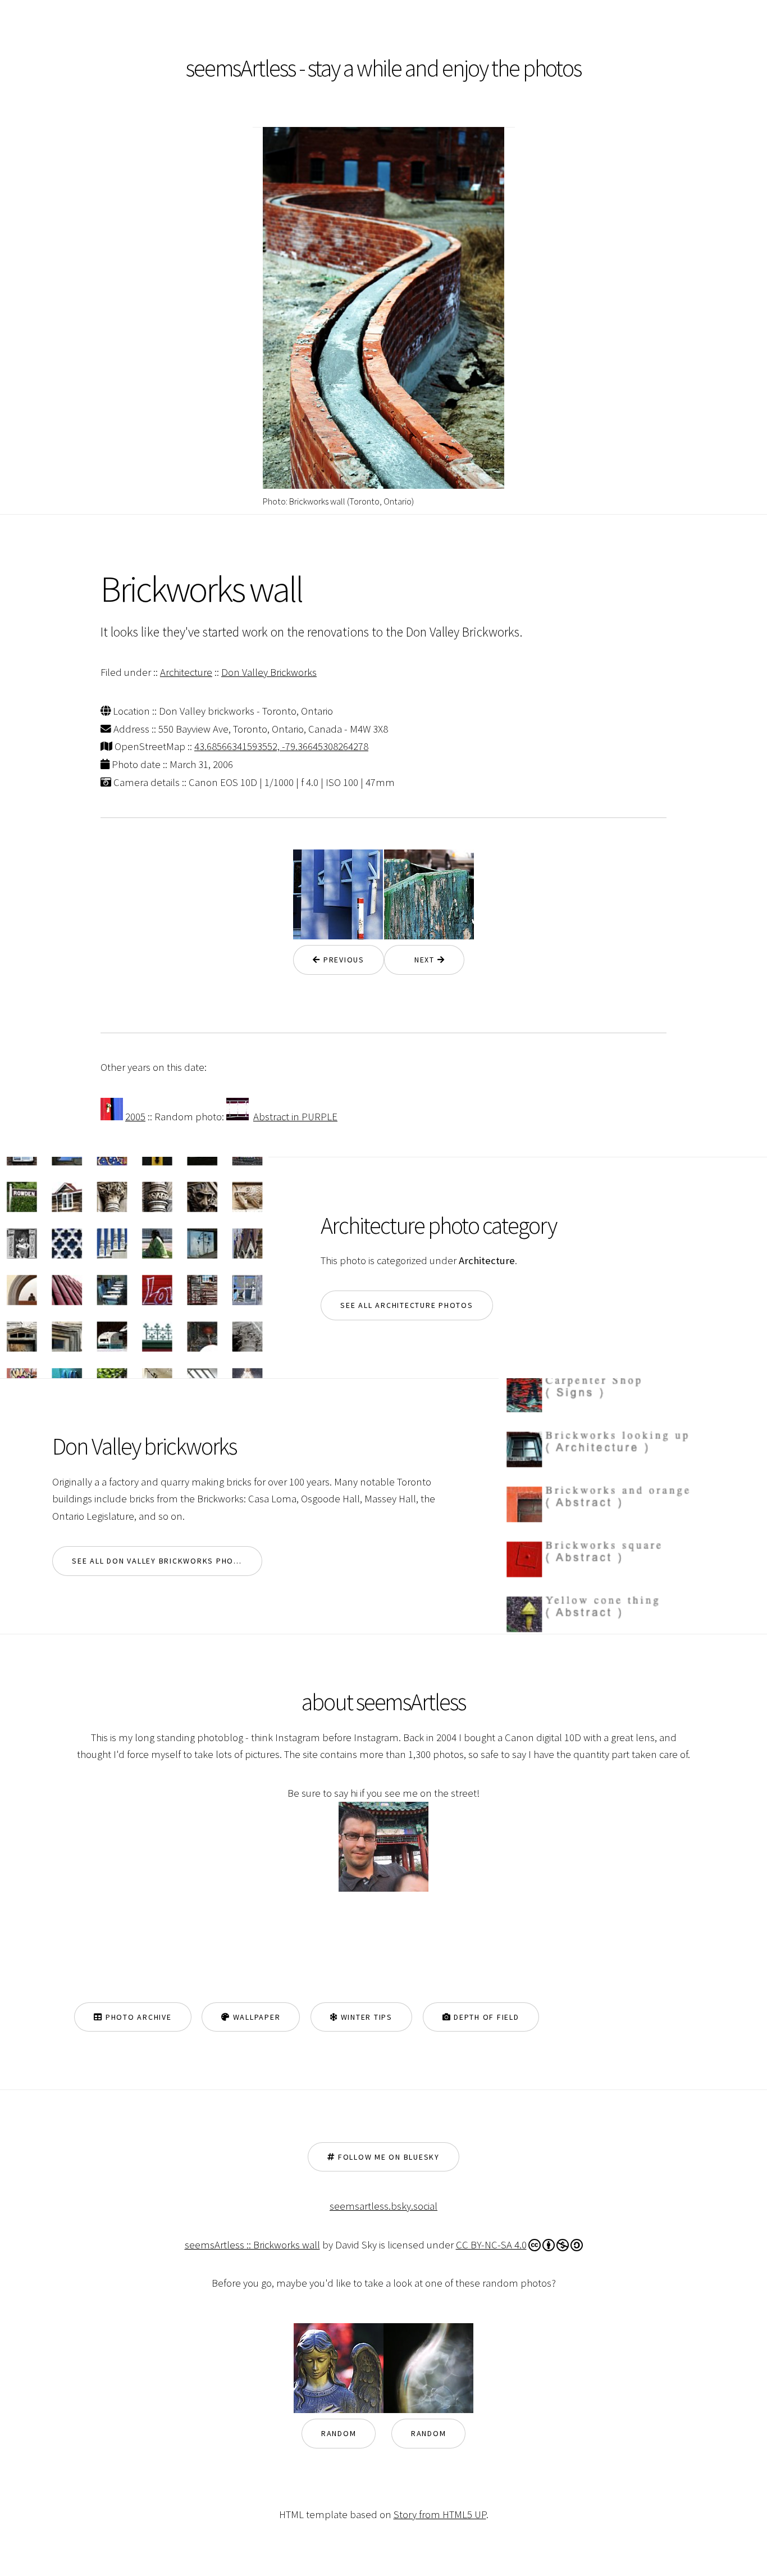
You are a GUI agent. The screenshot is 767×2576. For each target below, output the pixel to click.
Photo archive (137, 2017)
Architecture (186, 672)
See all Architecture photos (407, 1305)
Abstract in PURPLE (295, 1117)
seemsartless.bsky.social (383, 2206)
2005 (135, 1117)
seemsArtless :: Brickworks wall (252, 2245)
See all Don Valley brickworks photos (161, 1561)
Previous (343, 960)
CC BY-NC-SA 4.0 (491, 2245)
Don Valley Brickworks (269, 672)
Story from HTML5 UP (440, 2514)
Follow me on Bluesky (387, 2157)
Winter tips (365, 2017)
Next (421, 960)
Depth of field (485, 2017)
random (339, 2433)
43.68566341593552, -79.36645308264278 (281, 746)
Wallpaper (255, 2017)
